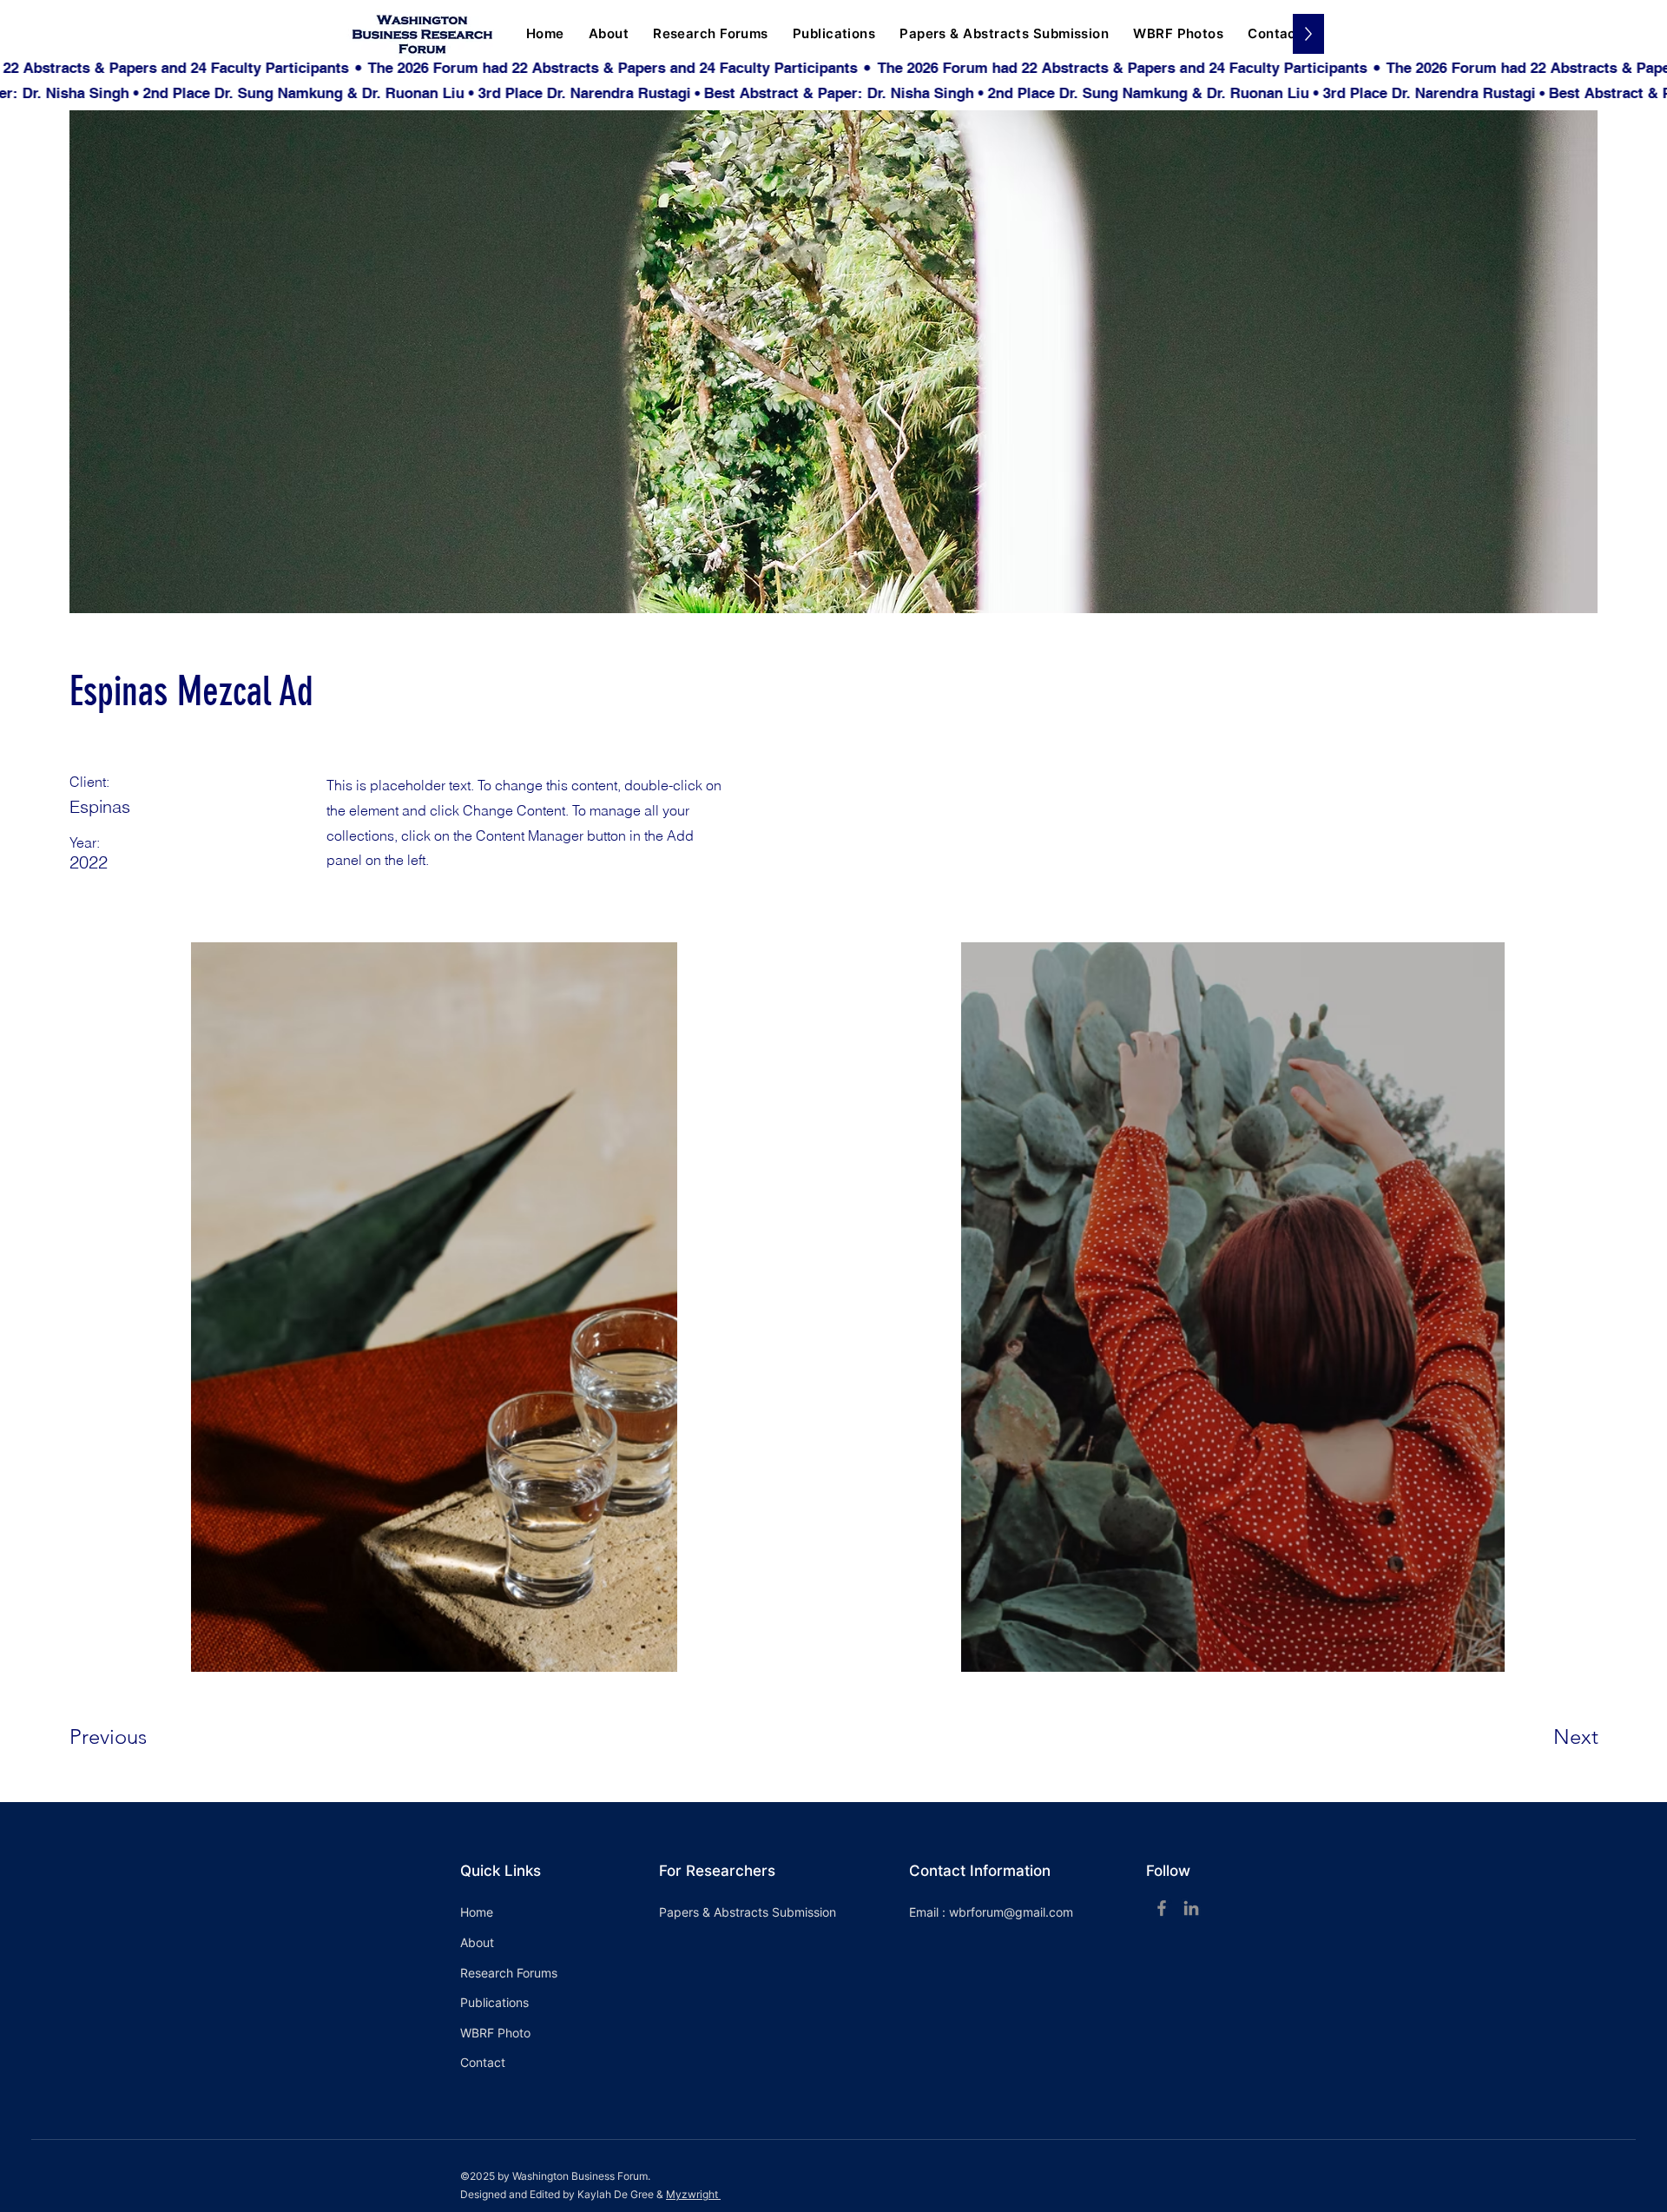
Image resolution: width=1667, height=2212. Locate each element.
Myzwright (693, 2194)
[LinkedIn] (1191, 1908)
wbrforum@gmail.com (1011, 1912)
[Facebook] (1162, 1908)
